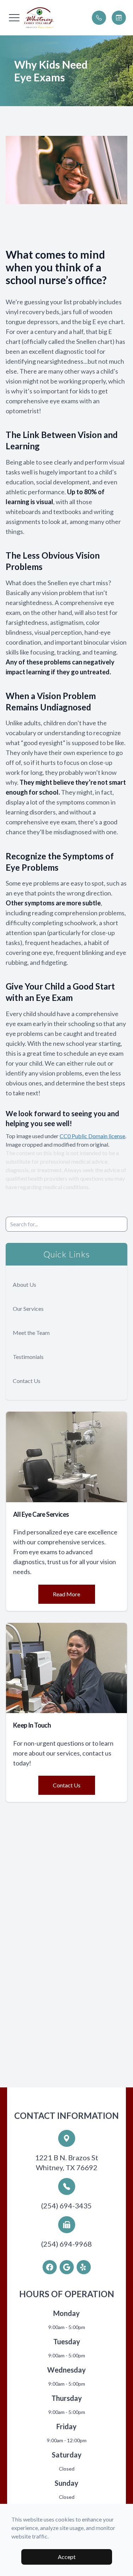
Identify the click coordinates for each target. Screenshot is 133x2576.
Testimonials (28, 1357)
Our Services (28, 1309)
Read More (66, 1594)
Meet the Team (31, 1333)
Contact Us (27, 1381)
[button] (14, 18)
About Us (24, 1284)
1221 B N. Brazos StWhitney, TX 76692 (67, 2162)
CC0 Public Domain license (92, 1136)
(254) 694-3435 (66, 2206)
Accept (67, 2557)
